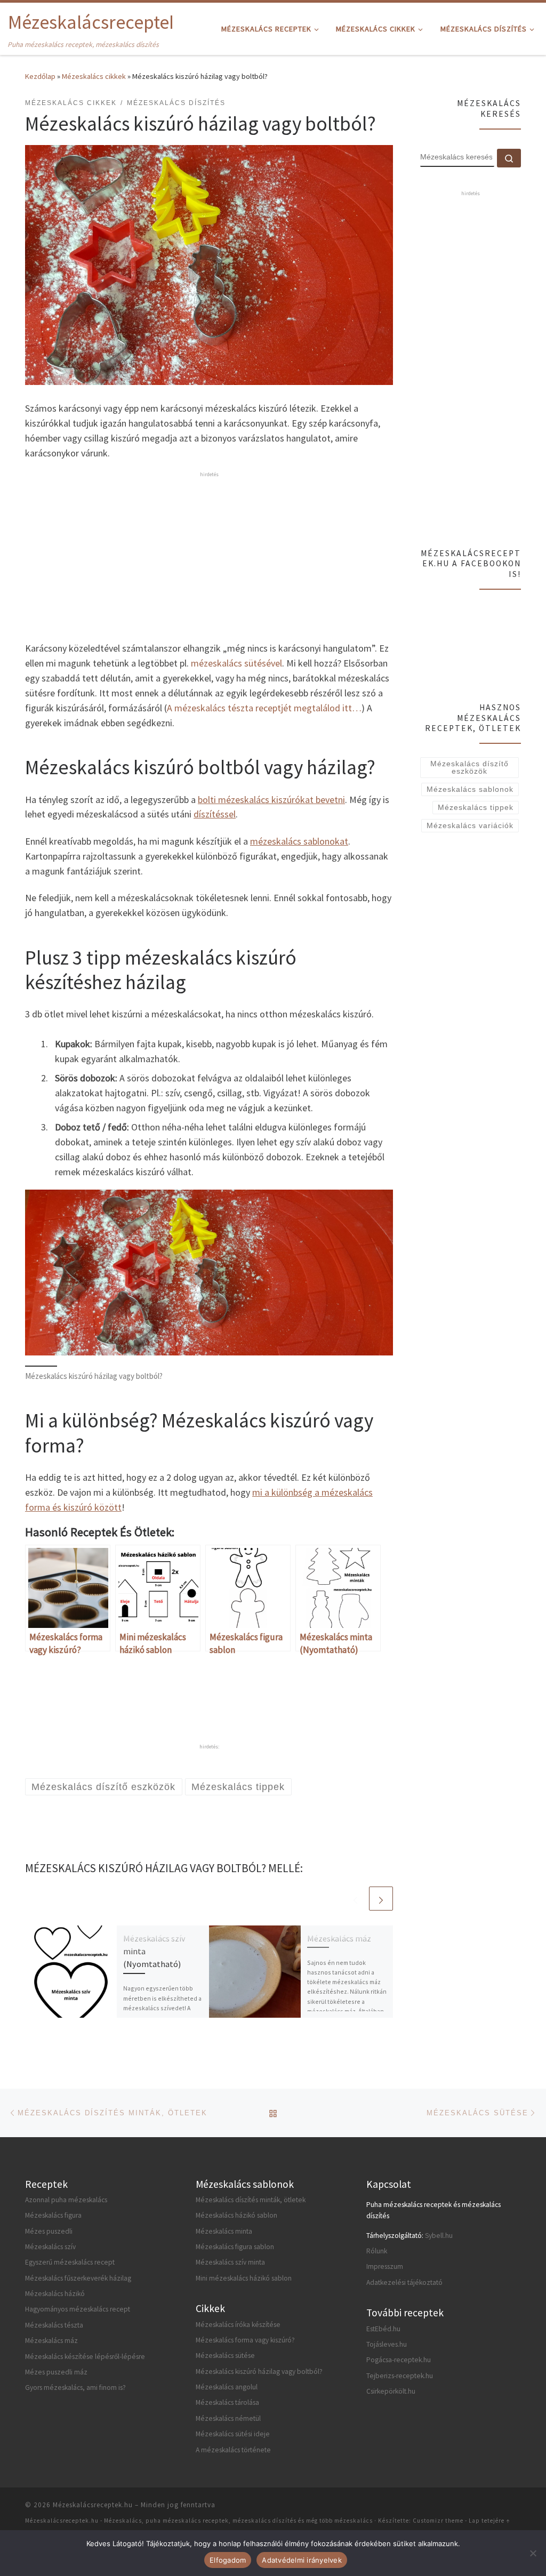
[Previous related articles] (355, 1899)
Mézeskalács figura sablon (235, 2247)
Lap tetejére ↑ (489, 2521)
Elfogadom (228, 2560)
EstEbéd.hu (383, 2329)
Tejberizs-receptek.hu (400, 2376)
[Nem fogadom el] (533, 2553)
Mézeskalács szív (50, 2247)
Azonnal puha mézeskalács (66, 2200)
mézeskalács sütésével (236, 663)
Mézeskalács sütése (225, 2356)
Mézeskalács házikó (55, 2294)
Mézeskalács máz (339, 1938)
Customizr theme (438, 2521)
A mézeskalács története (233, 2450)
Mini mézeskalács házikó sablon (244, 2278)
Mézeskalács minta (224, 2231)
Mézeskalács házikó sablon (236, 2215)
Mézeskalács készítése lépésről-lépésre (85, 2357)
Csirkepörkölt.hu (391, 2391)
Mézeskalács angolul (227, 2387)
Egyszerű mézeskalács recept (70, 2262)
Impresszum (385, 2266)
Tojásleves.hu (387, 2344)
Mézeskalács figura (53, 2215)
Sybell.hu (439, 2236)
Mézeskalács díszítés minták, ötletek (251, 2200)
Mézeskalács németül (228, 2418)
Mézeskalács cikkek (94, 76)
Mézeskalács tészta (54, 2325)
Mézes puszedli (49, 2231)
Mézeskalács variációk (470, 825)
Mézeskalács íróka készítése (238, 2325)
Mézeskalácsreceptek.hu (93, 2505)
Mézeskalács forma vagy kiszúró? (245, 2340)
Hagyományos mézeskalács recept (78, 2309)
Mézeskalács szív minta (230, 2262)
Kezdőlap (40, 76)
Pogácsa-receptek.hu (399, 2360)
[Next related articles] (381, 1899)
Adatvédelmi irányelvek (302, 2560)
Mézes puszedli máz (56, 2372)
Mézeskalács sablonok (470, 789)
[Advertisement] (209, 555)
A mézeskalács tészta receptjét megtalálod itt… (264, 708)
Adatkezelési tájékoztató (404, 2282)
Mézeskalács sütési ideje (233, 2434)
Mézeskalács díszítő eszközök (469, 767)
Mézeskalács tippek (476, 807)
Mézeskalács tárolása (227, 2402)
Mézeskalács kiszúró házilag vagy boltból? (259, 2372)
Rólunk (377, 2251)
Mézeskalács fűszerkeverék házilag (78, 2278)
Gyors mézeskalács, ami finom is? (75, 2388)
